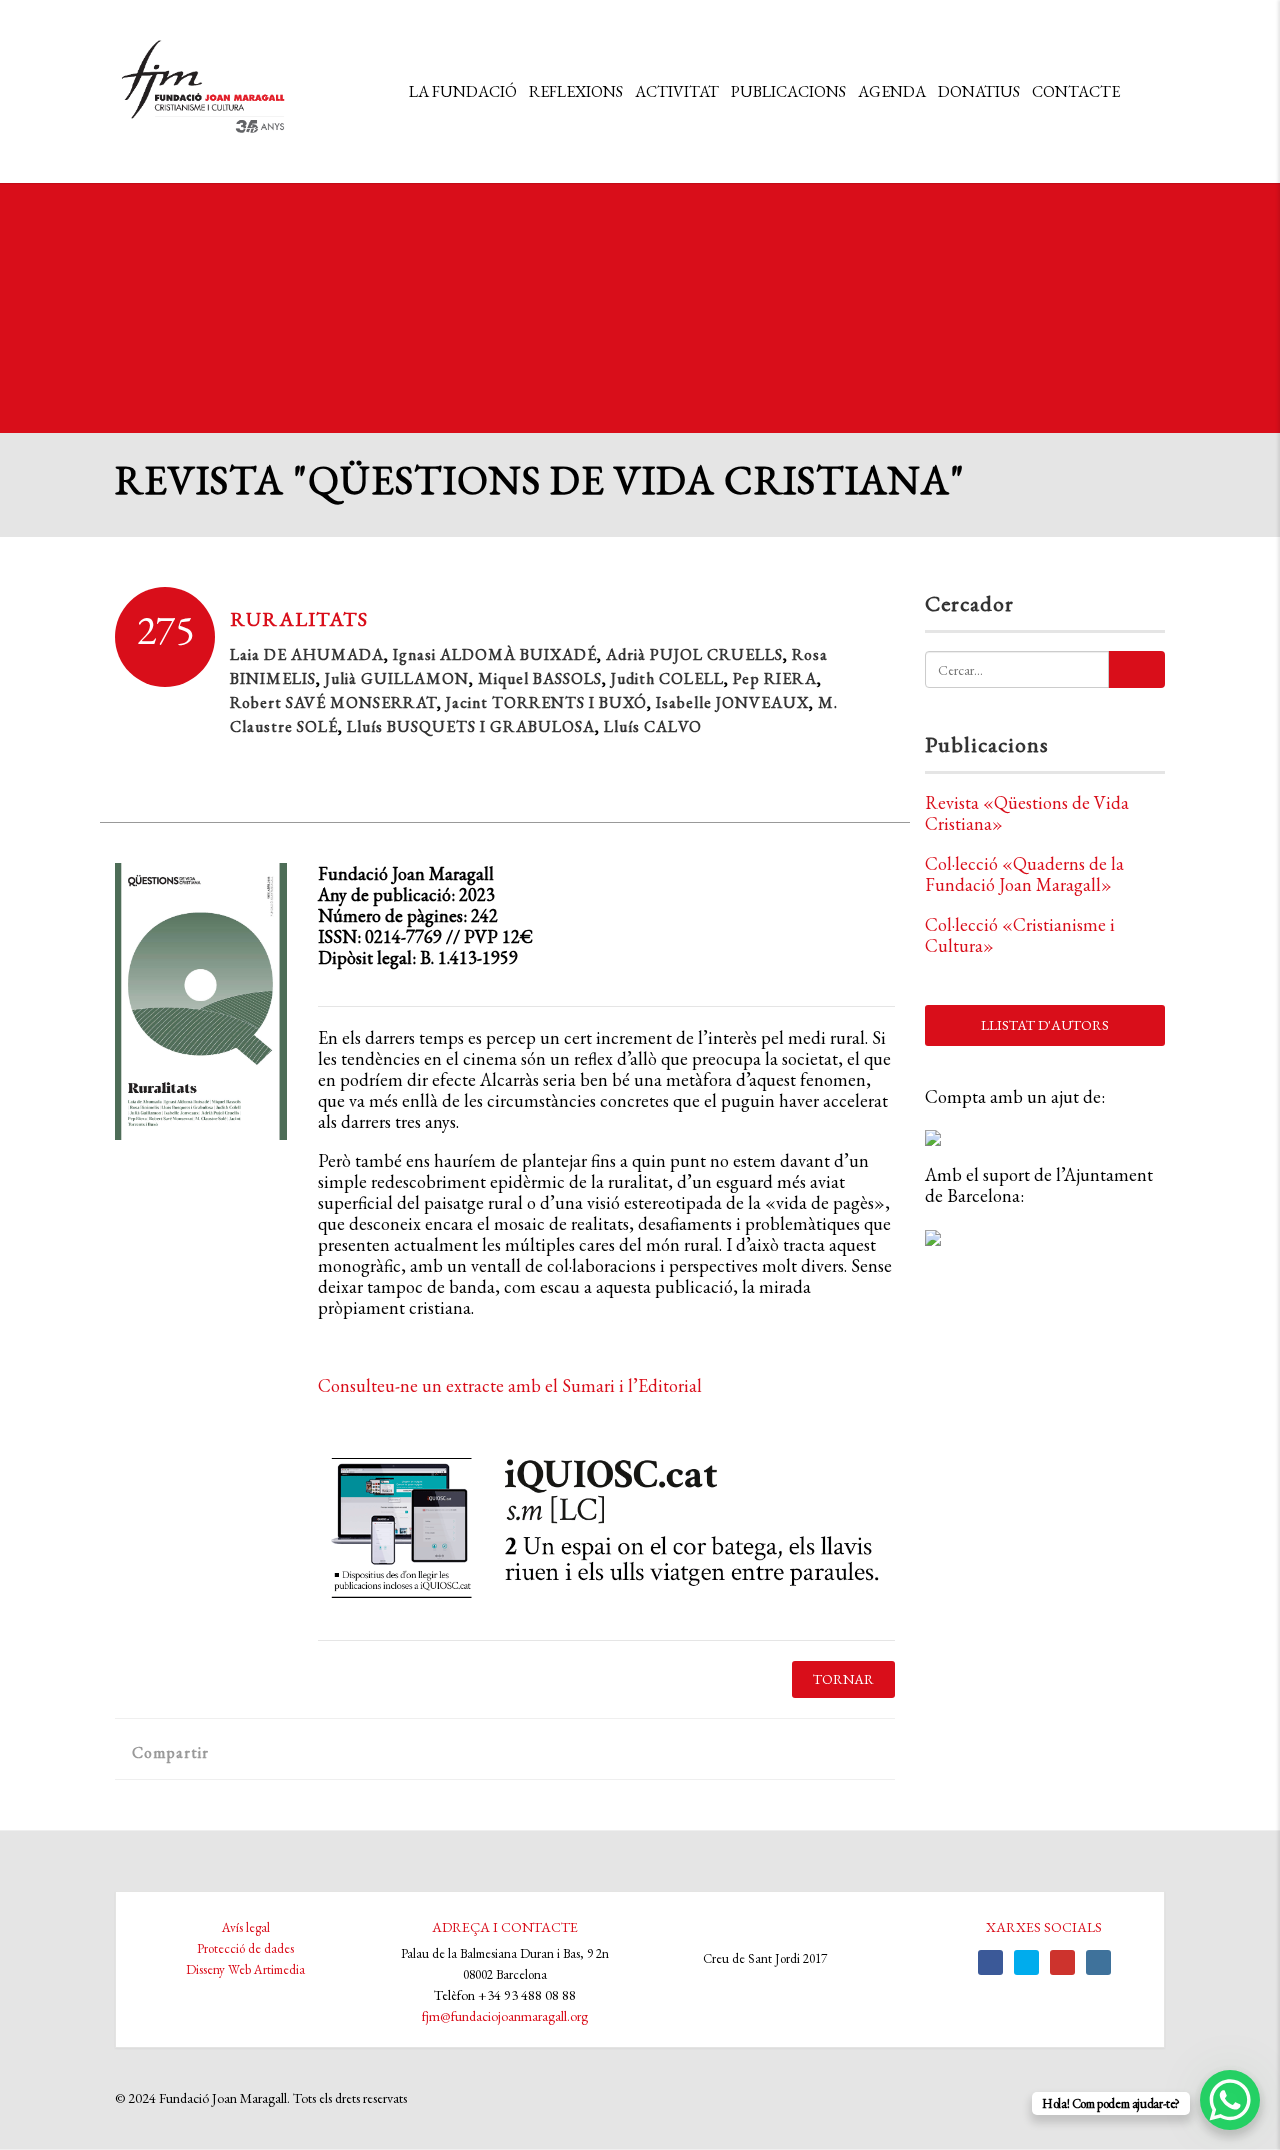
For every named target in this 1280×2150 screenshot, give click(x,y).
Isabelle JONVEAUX (732, 702)
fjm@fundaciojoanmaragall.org (505, 2016)
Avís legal (246, 1927)
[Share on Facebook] (244, 1751)
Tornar (843, 1679)
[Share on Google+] (316, 1751)
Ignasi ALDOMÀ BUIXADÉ (495, 654)
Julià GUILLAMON (397, 678)
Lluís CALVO (653, 726)
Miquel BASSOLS (540, 678)
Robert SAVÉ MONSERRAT (333, 702)
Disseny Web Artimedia (245, 1969)
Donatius (979, 91)
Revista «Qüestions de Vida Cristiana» (1027, 813)
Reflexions (576, 91)
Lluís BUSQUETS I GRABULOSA (471, 726)
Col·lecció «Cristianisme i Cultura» (1020, 935)
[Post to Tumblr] (352, 1751)
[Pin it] (388, 1751)
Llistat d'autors (1045, 1025)
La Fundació (463, 91)
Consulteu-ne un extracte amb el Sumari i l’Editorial (510, 1385)
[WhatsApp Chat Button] (1230, 2100)
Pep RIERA (775, 678)
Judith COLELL (667, 678)
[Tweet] (280, 1751)
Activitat (677, 91)
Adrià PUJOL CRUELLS (694, 654)
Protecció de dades (245, 1948)
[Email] (496, 1751)
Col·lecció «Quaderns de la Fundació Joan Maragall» (1024, 874)
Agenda (892, 91)
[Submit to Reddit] (424, 1751)
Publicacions (788, 91)
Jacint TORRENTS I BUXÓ (546, 702)
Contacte (1076, 91)
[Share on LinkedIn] (460, 1751)
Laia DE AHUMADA (307, 654)
